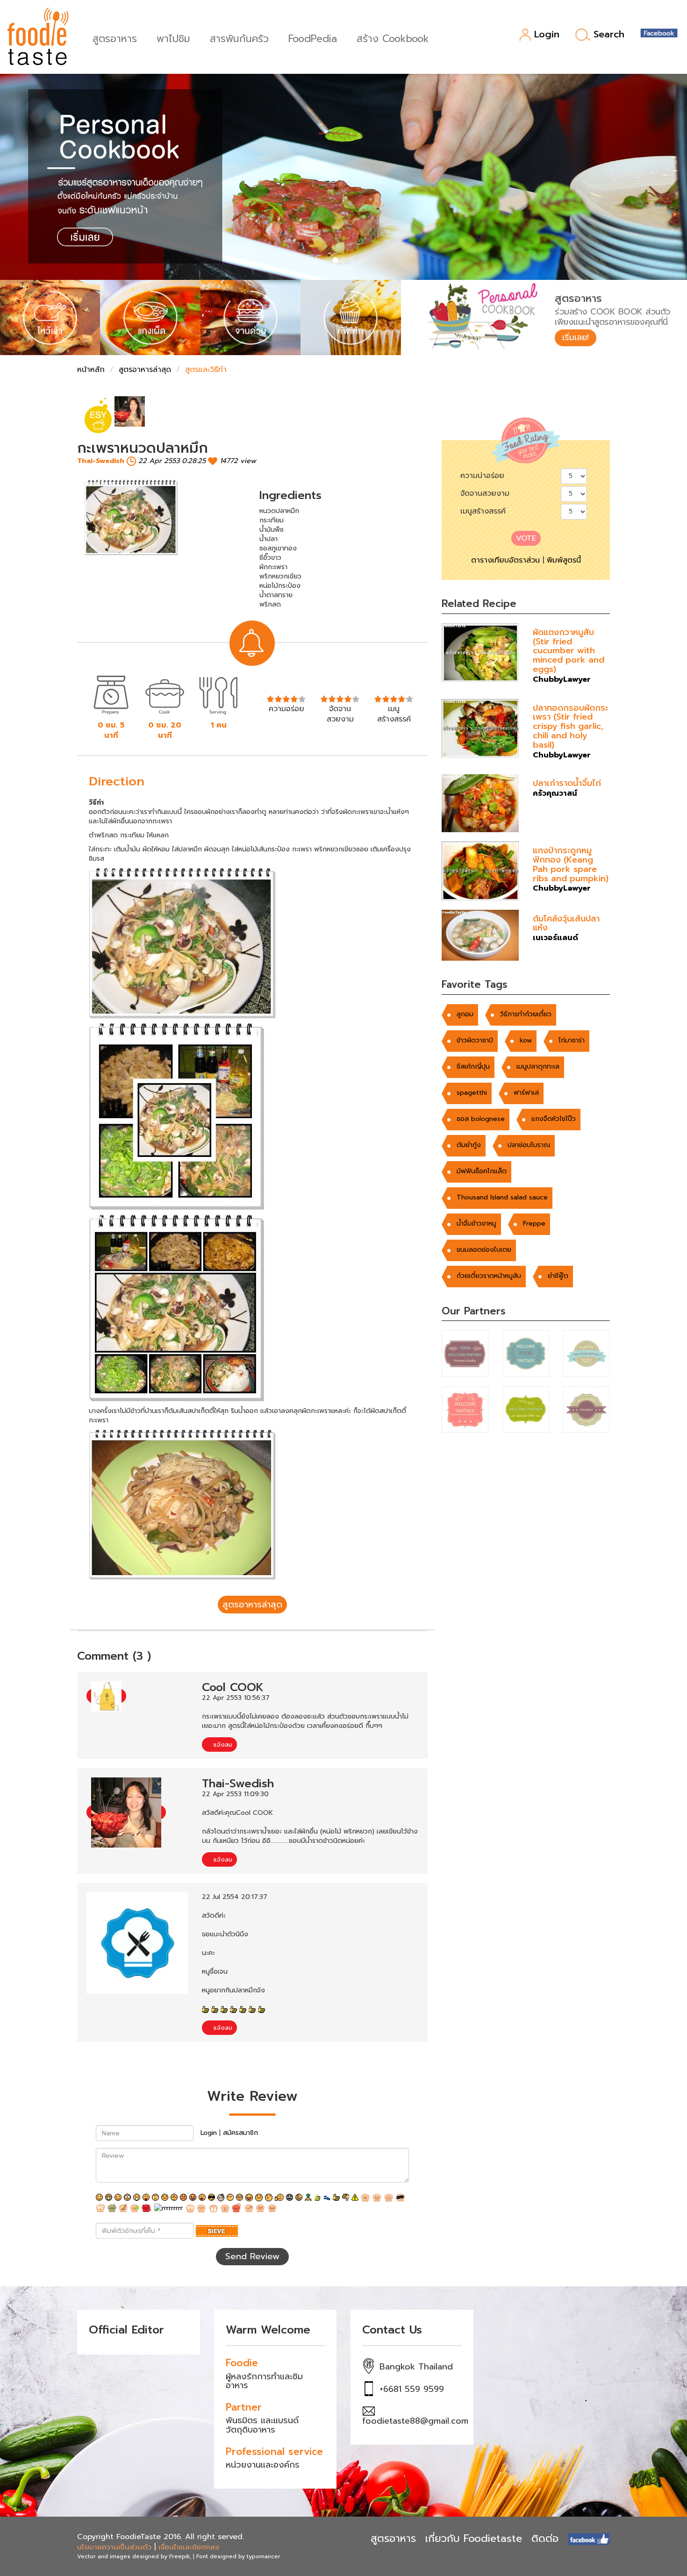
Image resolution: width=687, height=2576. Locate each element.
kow (526, 1040)
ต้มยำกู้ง (469, 1145)
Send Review (252, 2256)
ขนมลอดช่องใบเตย (484, 1250)
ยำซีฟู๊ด (558, 1276)
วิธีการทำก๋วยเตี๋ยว (526, 1014)
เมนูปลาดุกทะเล (538, 1067)
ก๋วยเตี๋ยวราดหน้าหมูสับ (489, 1276)
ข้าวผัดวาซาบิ (475, 1040)
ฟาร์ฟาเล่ (526, 1093)
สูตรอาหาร (115, 38)
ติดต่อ (545, 2538)
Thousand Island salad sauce (502, 1197)
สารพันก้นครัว (239, 38)
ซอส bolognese (481, 1119)
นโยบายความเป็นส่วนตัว (114, 2547)
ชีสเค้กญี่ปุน (473, 1067)
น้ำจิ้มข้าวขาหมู (476, 1224)
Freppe (534, 1224)
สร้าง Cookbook (393, 38)
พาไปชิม (173, 38)
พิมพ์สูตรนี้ (564, 560)
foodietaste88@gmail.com (415, 2421)
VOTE (526, 538)
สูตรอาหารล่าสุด (145, 370)
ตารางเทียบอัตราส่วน (505, 560)
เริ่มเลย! (576, 337)
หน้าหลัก (91, 370)
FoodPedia (313, 38)
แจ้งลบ (222, 1745)
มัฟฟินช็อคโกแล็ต (482, 1171)
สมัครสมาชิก (240, 2133)
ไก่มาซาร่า (572, 1040)
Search (609, 35)
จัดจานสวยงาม (485, 493)
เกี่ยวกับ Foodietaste (474, 2538)
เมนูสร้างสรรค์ (483, 511)
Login (547, 35)
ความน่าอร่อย (482, 476)
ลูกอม (465, 1014)
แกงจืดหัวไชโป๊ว (554, 1119)
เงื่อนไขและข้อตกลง (189, 2547)
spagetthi (472, 1093)
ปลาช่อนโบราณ (529, 1145)
